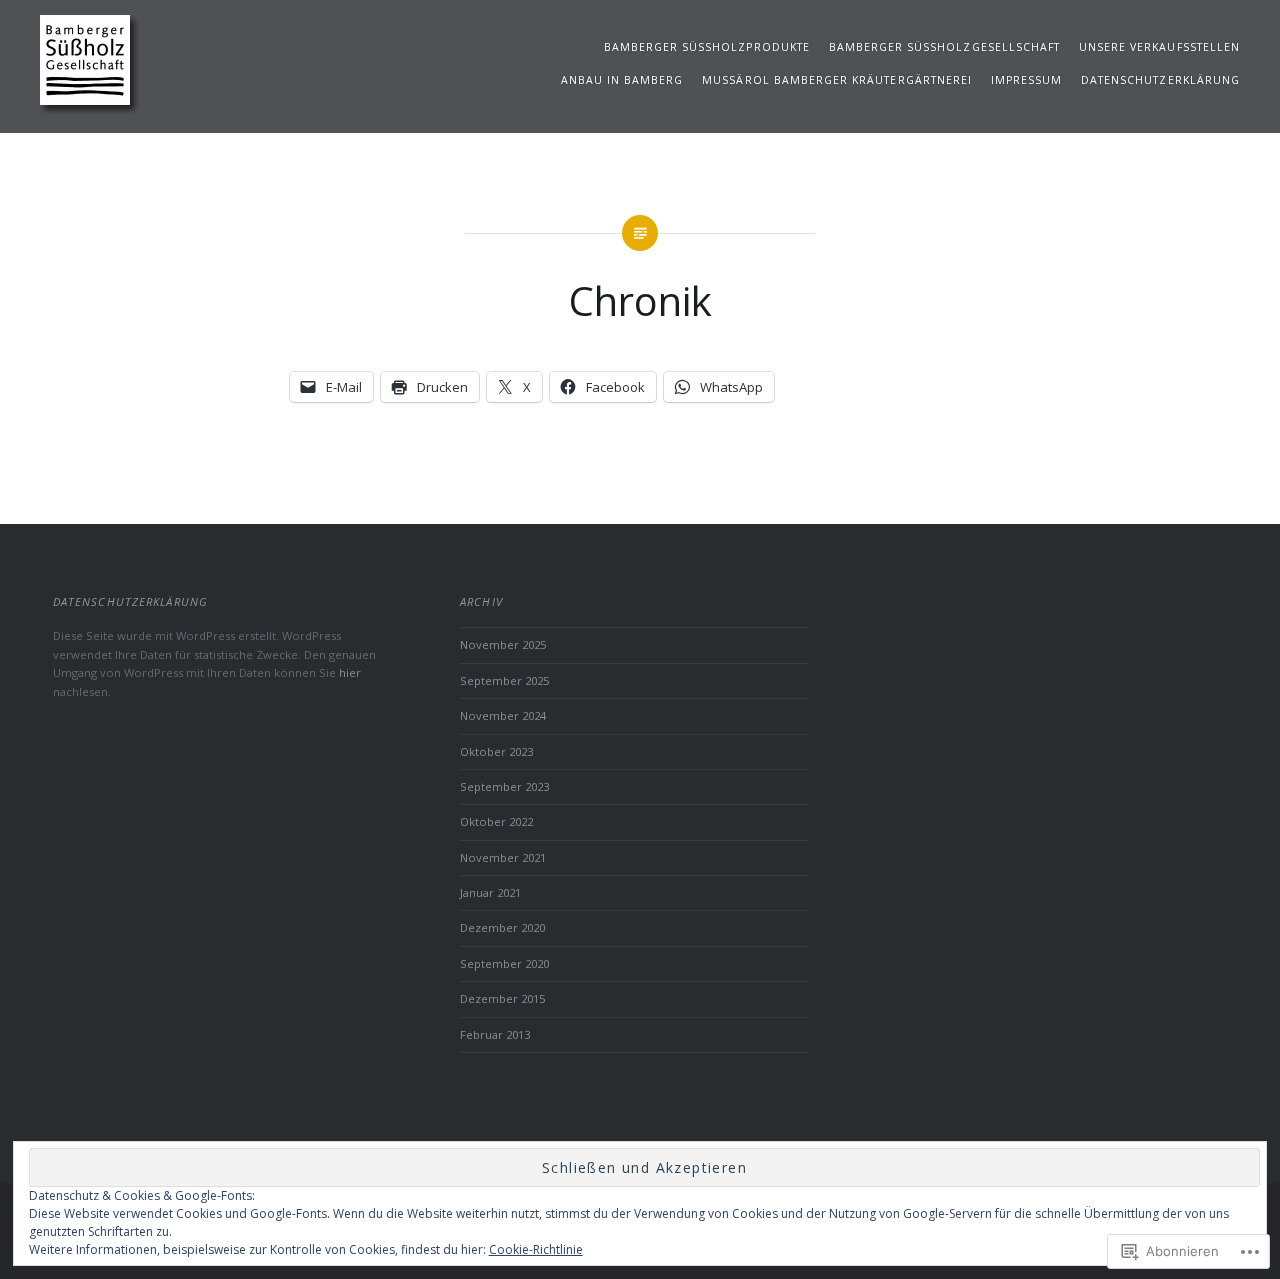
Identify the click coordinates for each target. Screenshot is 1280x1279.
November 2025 (503, 644)
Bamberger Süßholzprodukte (707, 47)
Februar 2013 (495, 1034)
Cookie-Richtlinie (536, 1249)
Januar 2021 (490, 892)
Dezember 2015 (502, 998)
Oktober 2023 (496, 751)
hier (350, 672)
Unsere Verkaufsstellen (1159, 47)
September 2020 (504, 963)
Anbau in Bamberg (622, 80)
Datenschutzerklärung (1160, 80)
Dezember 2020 (502, 927)
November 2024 (503, 715)
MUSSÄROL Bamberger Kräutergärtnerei (837, 80)
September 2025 (504, 680)
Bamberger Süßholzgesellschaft (945, 47)
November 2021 (503, 857)
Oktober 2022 (496, 821)
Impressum (1026, 80)
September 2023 (504, 786)
